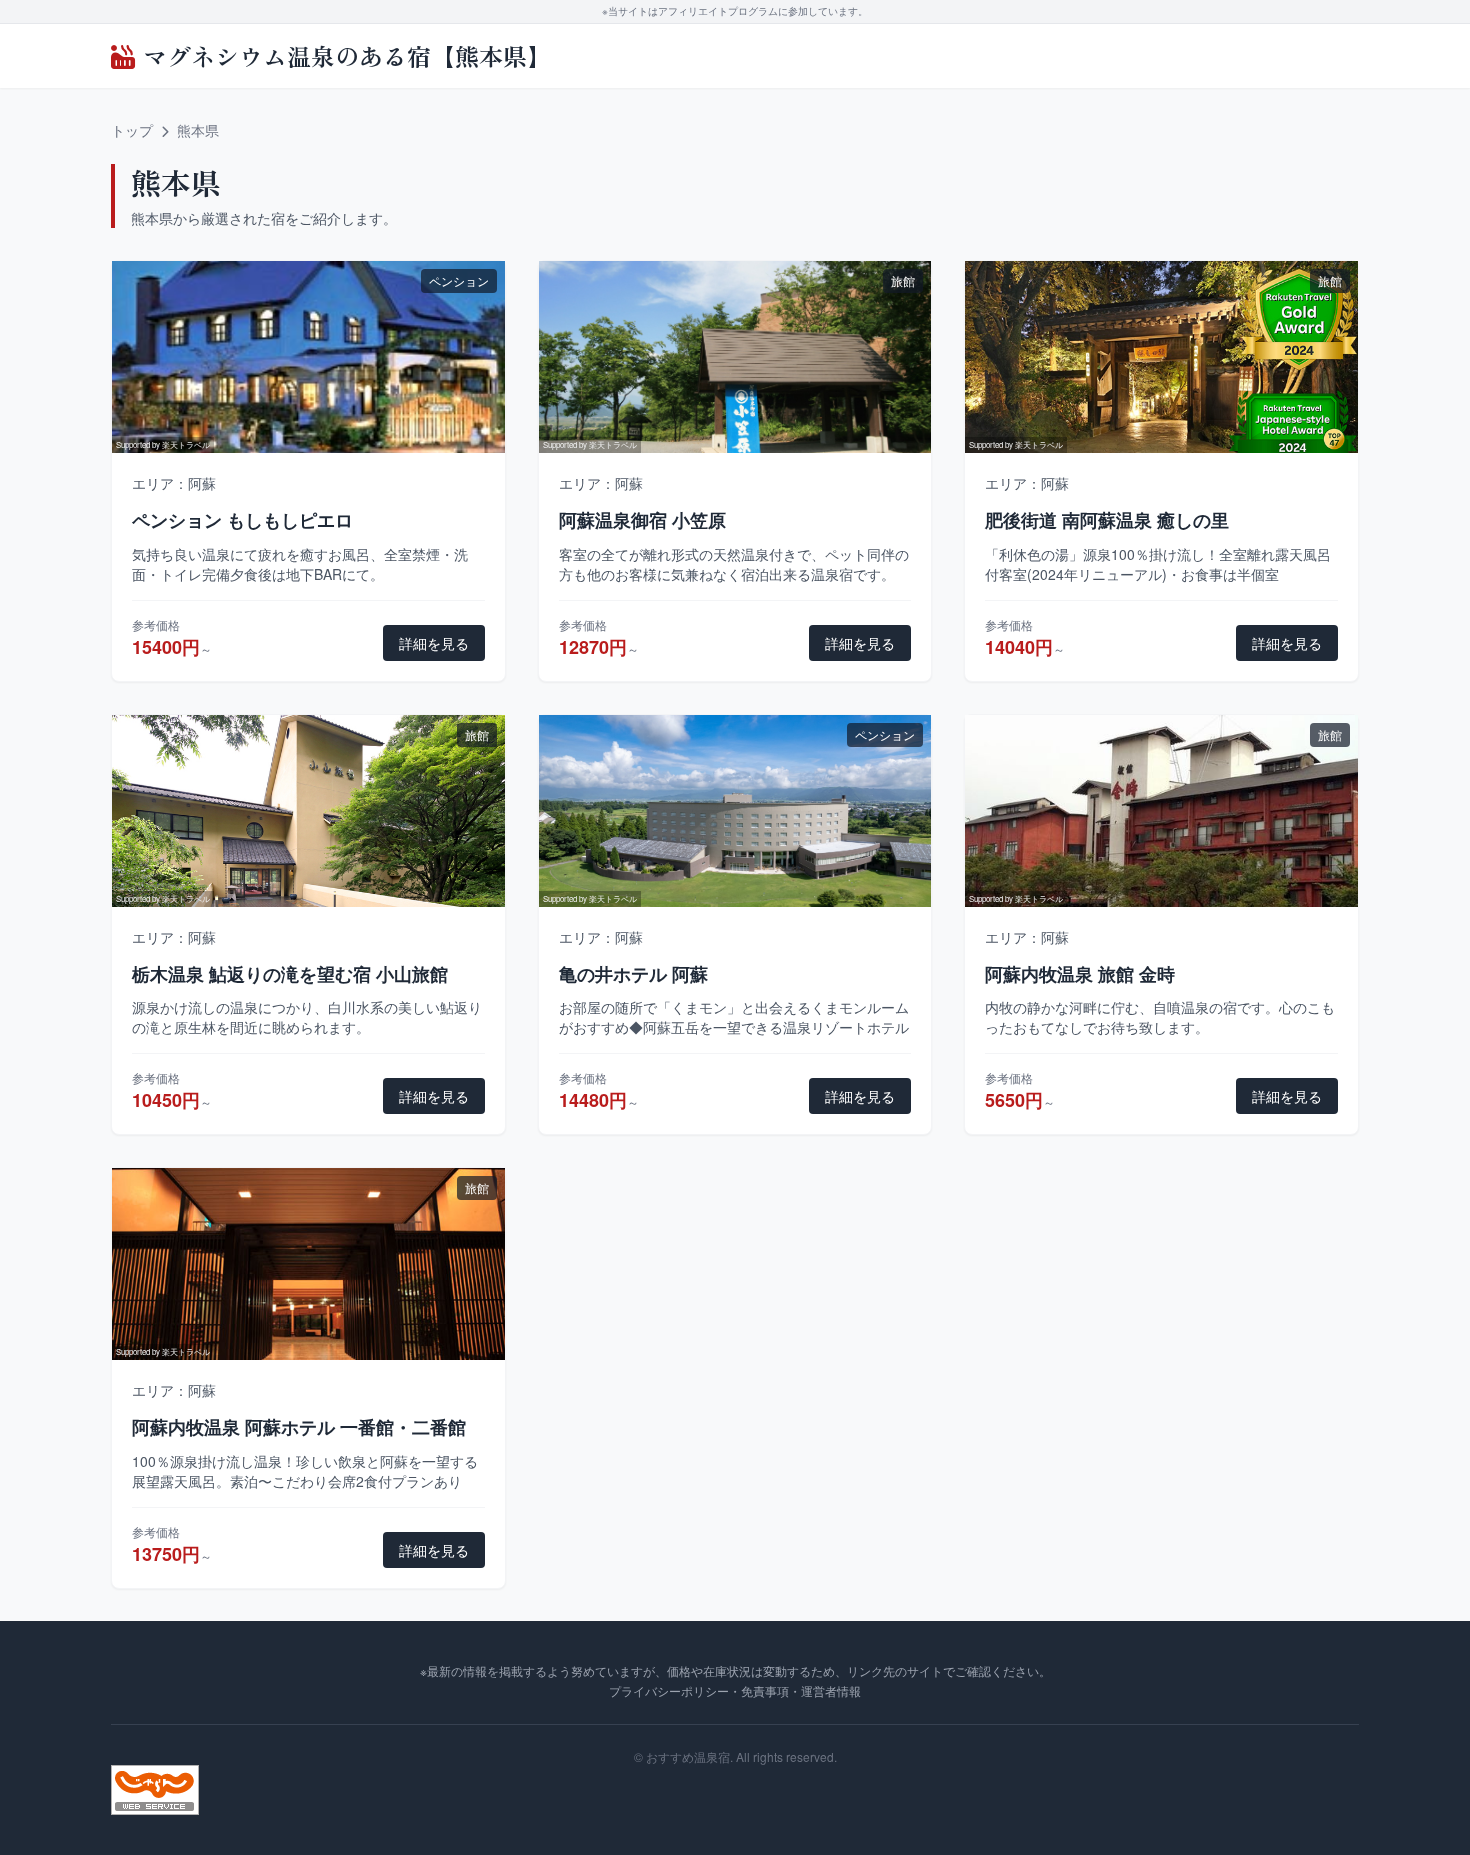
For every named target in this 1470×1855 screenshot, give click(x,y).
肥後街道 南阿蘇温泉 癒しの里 (1107, 520)
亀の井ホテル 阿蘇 (633, 974)
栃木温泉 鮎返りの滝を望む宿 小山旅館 (290, 974)
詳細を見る (434, 643)
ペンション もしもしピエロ (242, 520)
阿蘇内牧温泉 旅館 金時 (1080, 974)
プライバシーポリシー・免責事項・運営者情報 (735, 1690)
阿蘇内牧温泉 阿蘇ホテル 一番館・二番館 (299, 1427)
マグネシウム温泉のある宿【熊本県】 (347, 56)
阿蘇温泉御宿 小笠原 (642, 520)
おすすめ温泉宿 (688, 1756)
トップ (132, 130)
